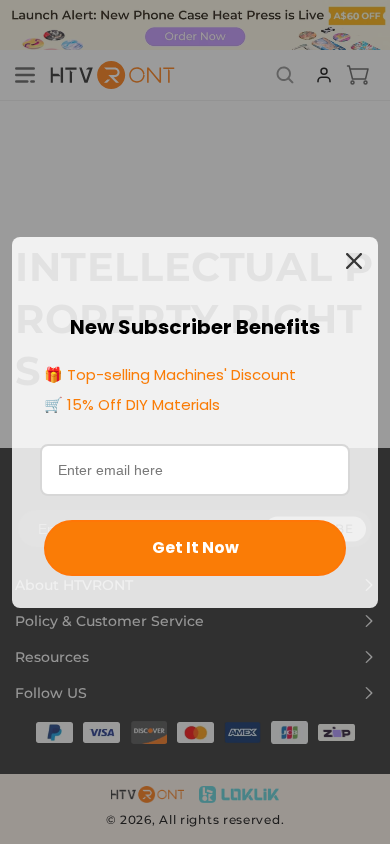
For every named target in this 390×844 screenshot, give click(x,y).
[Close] (354, 261)
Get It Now (195, 547)
